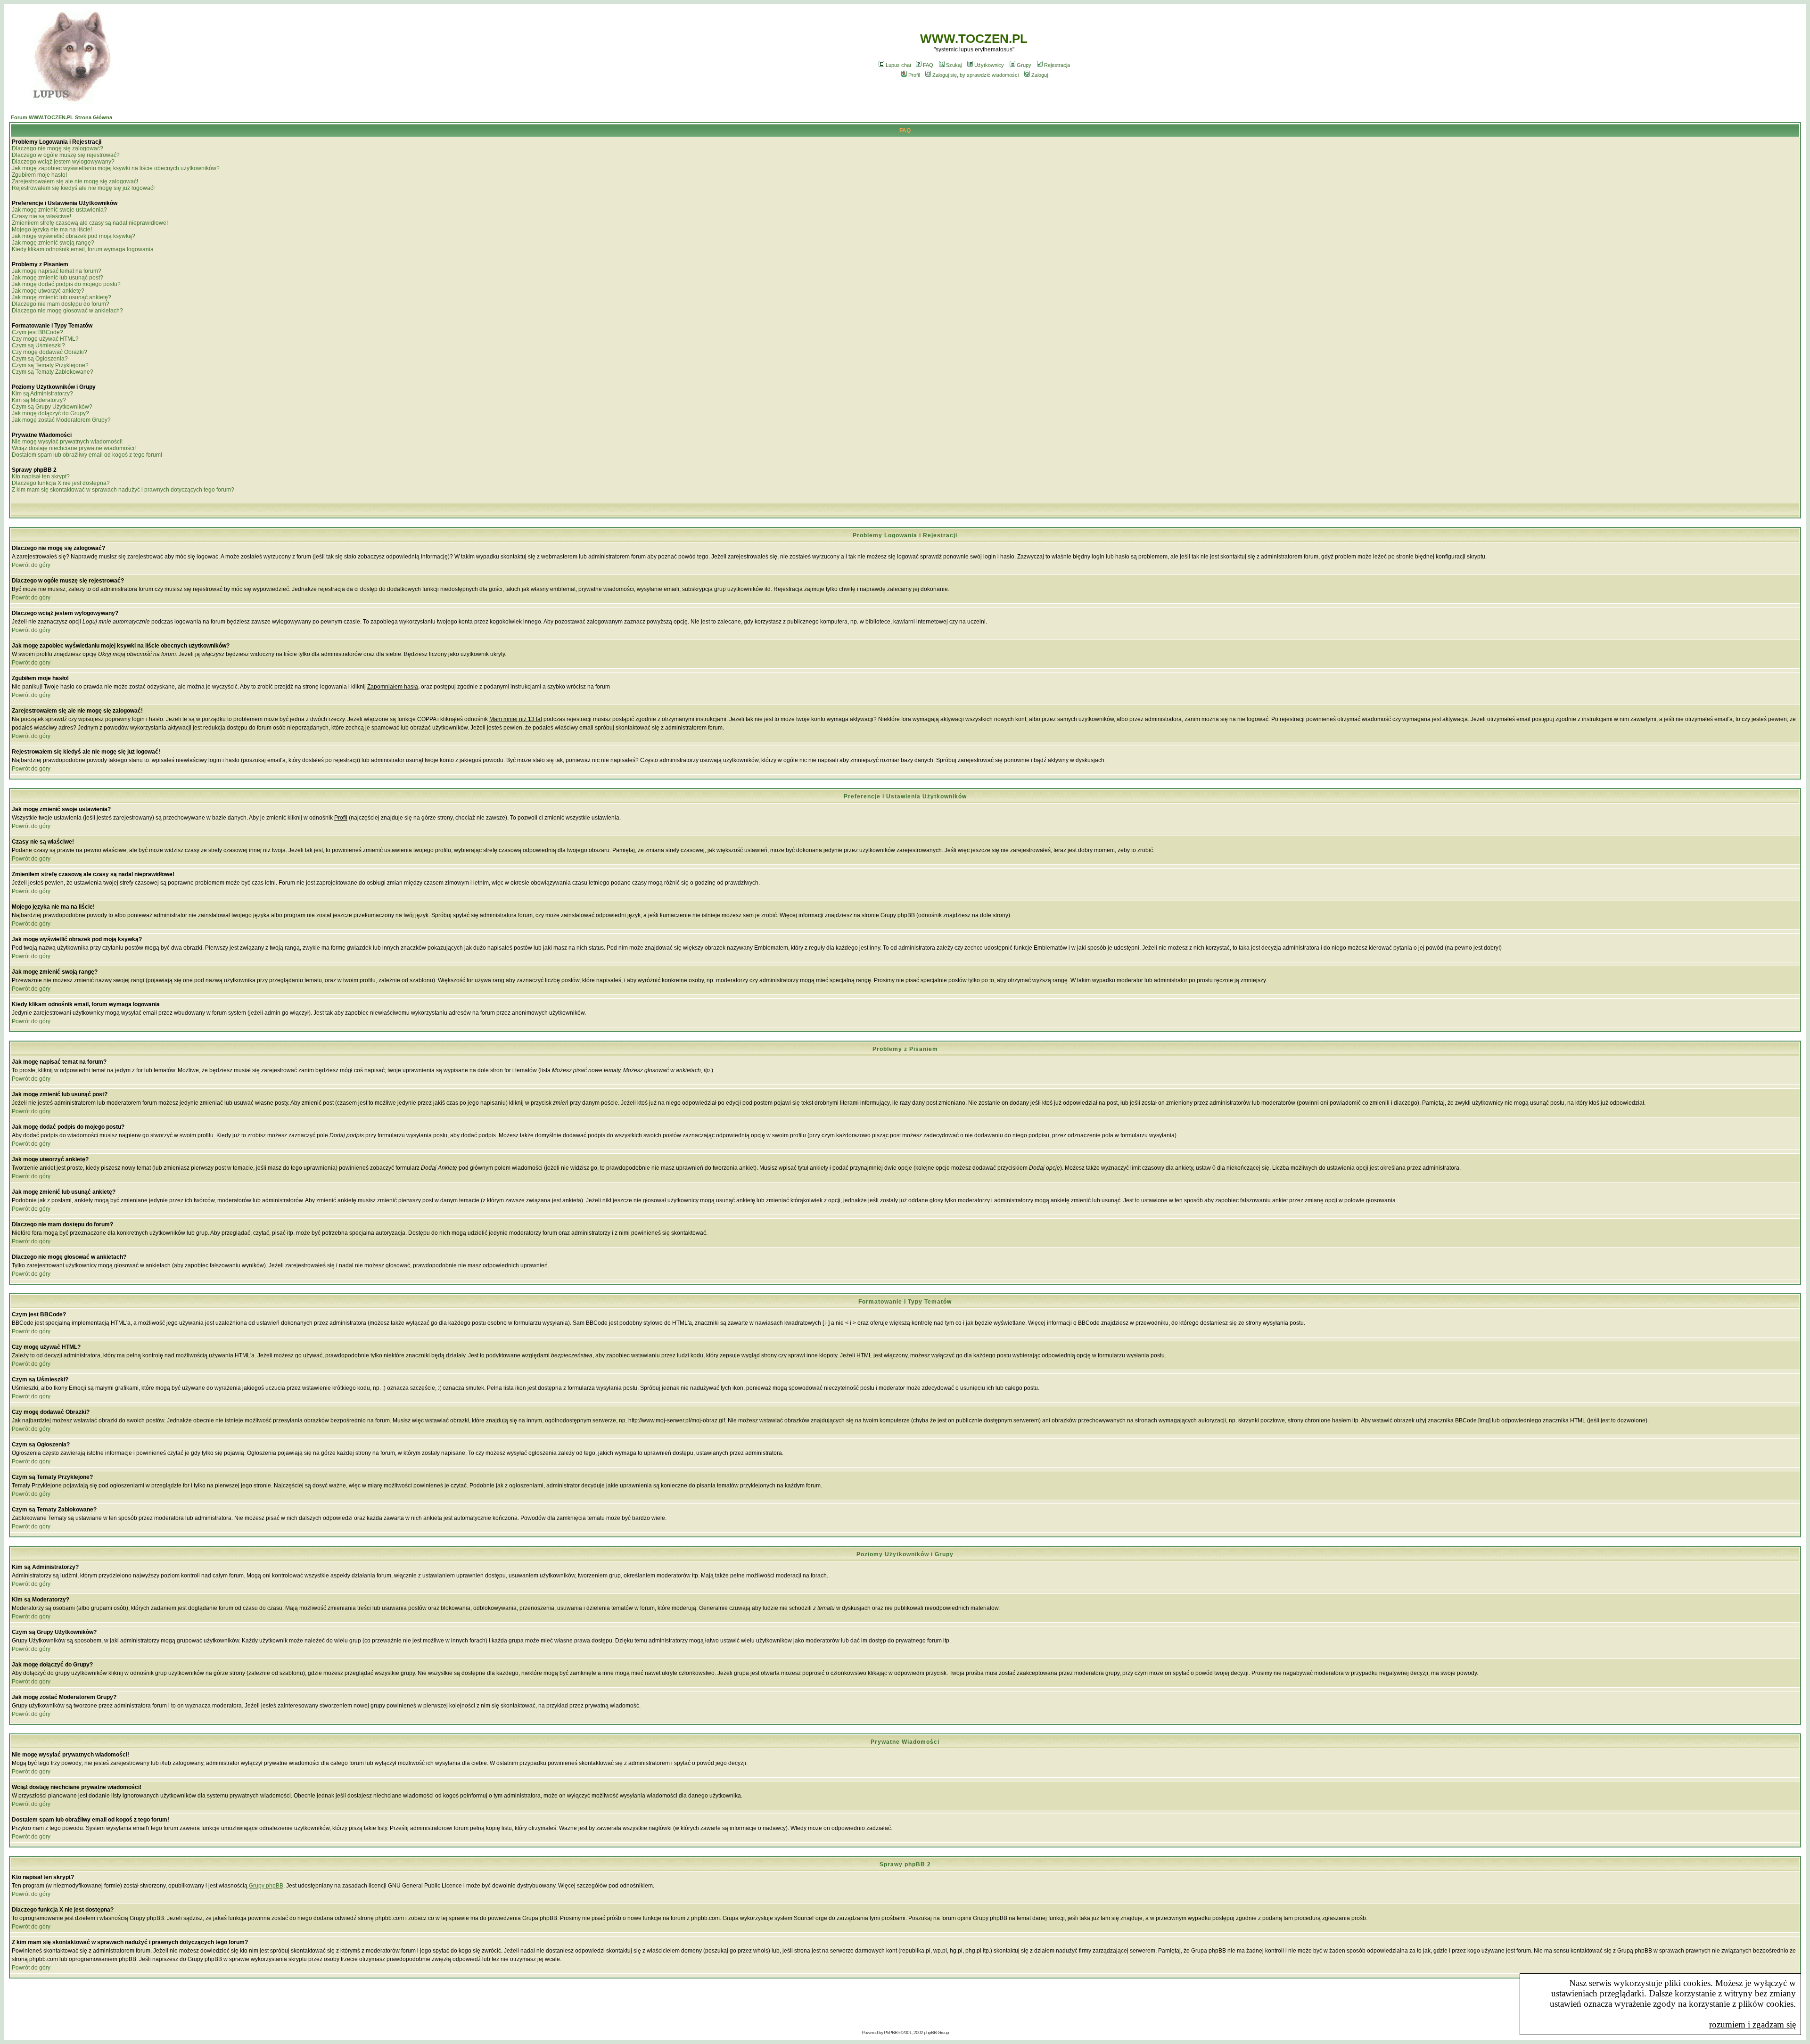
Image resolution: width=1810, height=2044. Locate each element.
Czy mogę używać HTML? (45, 339)
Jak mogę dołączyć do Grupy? (50, 413)
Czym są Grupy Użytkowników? (52, 407)
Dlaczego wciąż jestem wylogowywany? (63, 162)
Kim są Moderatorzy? (39, 400)
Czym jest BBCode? (37, 332)
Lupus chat (898, 65)
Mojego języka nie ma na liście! (52, 230)
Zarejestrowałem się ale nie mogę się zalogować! (75, 181)
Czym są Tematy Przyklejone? (50, 365)
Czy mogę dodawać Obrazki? (49, 352)
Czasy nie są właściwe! (41, 216)
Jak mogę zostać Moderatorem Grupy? (61, 420)
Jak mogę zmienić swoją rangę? (53, 243)
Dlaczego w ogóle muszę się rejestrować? (66, 155)
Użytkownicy (989, 65)
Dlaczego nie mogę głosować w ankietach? (67, 311)
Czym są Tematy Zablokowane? (53, 372)
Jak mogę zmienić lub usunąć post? (58, 278)
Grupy (1024, 65)
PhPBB (891, 2032)
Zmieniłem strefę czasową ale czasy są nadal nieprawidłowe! (90, 223)
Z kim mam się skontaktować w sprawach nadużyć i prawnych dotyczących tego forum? (123, 490)
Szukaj (954, 65)
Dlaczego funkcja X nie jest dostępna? (61, 483)
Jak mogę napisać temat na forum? (57, 271)
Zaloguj (1040, 75)
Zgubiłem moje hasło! (39, 175)
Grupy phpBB (266, 1886)
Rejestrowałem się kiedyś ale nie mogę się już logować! (83, 188)
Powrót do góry (31, 565)
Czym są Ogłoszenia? (40, 359)
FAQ (928, 65)
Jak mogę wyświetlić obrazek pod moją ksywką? (74, 236)
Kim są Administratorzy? (42, 394)
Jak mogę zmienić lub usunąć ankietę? (62, 297)
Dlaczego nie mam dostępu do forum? (61, 304)
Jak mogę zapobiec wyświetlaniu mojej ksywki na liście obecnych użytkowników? (116, 168)
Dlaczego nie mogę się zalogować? (58, 148)
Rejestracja (1057, 65)
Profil (914, 75)
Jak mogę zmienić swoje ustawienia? (59, 210)
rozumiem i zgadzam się (1752, 2024)
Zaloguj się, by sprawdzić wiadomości (975, 75)
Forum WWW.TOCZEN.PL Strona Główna (62, 117)
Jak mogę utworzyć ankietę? (48, 291)
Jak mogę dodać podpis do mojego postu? (66, 284)
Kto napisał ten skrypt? (41, 476)
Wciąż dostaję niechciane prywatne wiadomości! (74, 448)
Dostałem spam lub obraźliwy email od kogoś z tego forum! (87, 455)
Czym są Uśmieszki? (38, 345)
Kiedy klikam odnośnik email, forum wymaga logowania (83, 249)
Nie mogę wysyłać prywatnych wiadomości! (67, 442)
